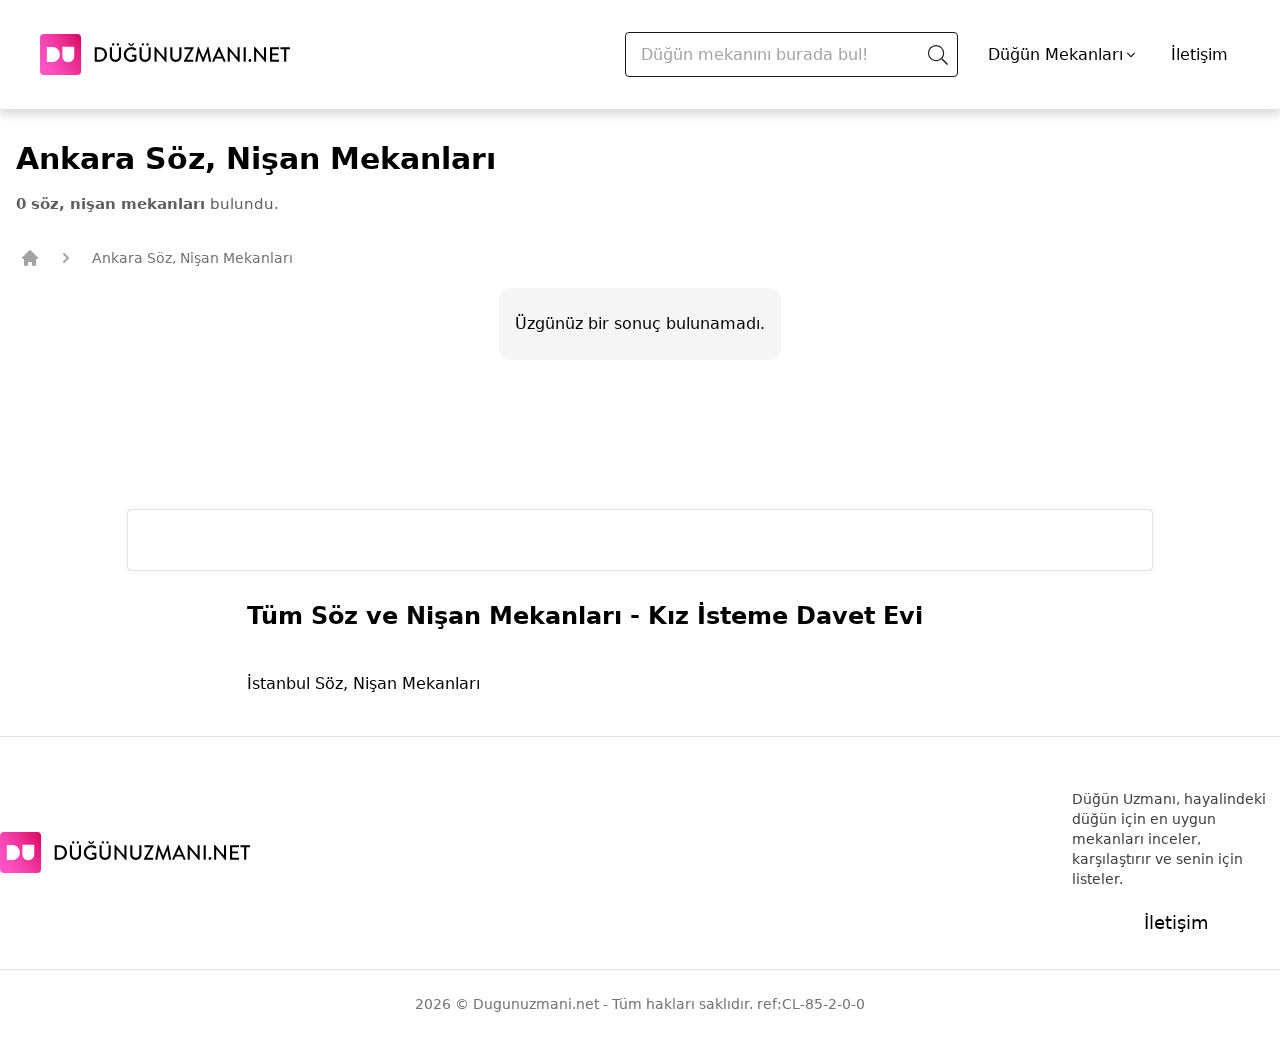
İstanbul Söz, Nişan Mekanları (363, 683)
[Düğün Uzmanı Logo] (125, 852)
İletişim (1199, 54)
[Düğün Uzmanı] (165, 54)
